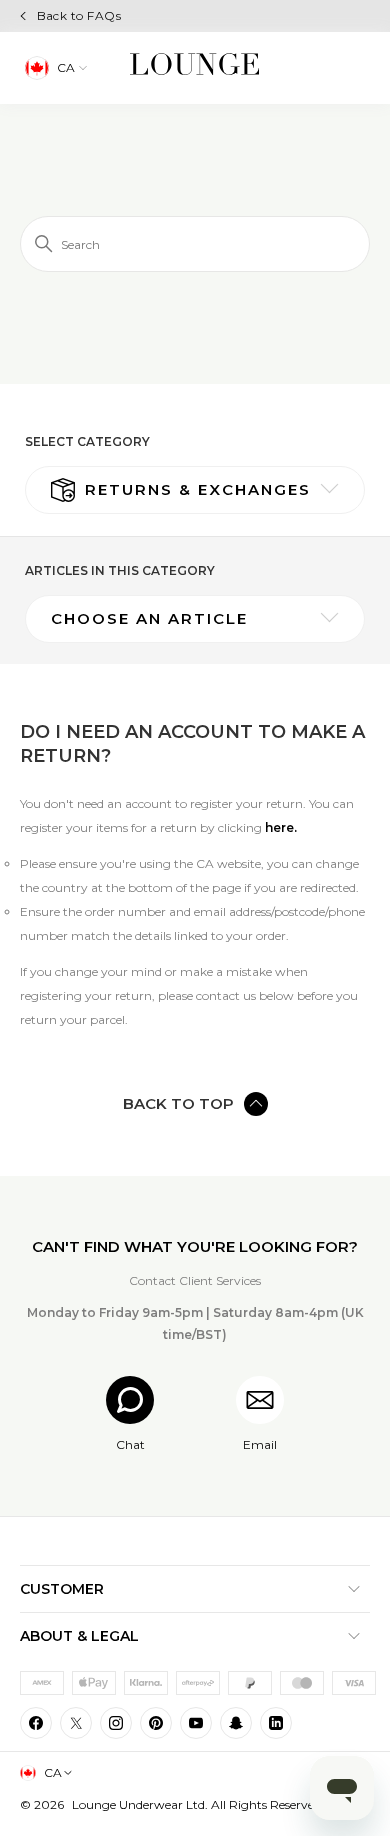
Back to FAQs (79, 15)
